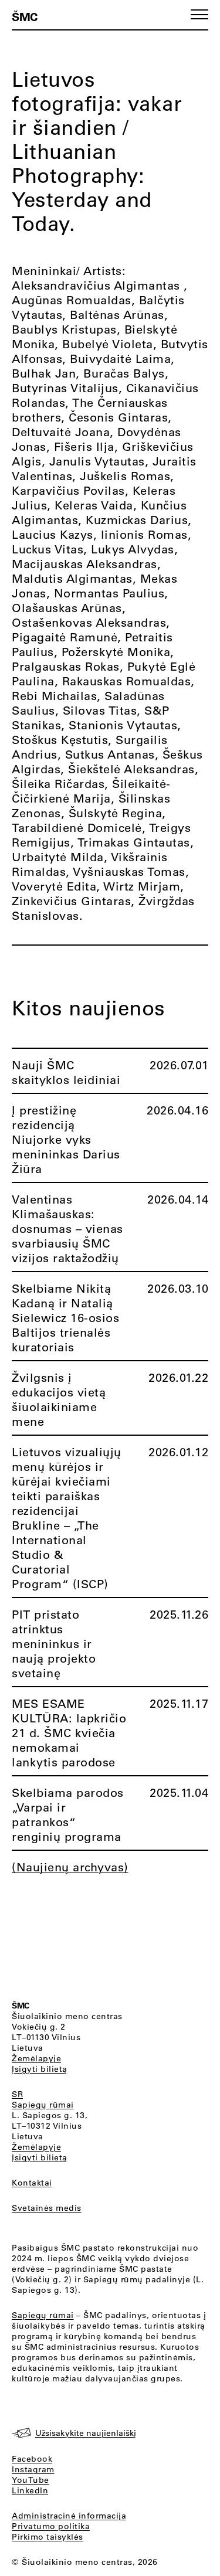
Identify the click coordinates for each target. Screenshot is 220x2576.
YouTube (31, 2480)
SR (17, 2094)
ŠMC (25, 16)
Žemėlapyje (36, 2058)
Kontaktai (32, 2183)
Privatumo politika (51, 2526)
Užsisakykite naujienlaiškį (86, 2433)
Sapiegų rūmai (43, 2105)
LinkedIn (30, 2490)
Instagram (33, 2469)
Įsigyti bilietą (40, 2069)
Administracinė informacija (69, 2516)
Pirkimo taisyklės (48, 2537)
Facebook (32, 2459)
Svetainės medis (47, 2208)
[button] (199, 14)
